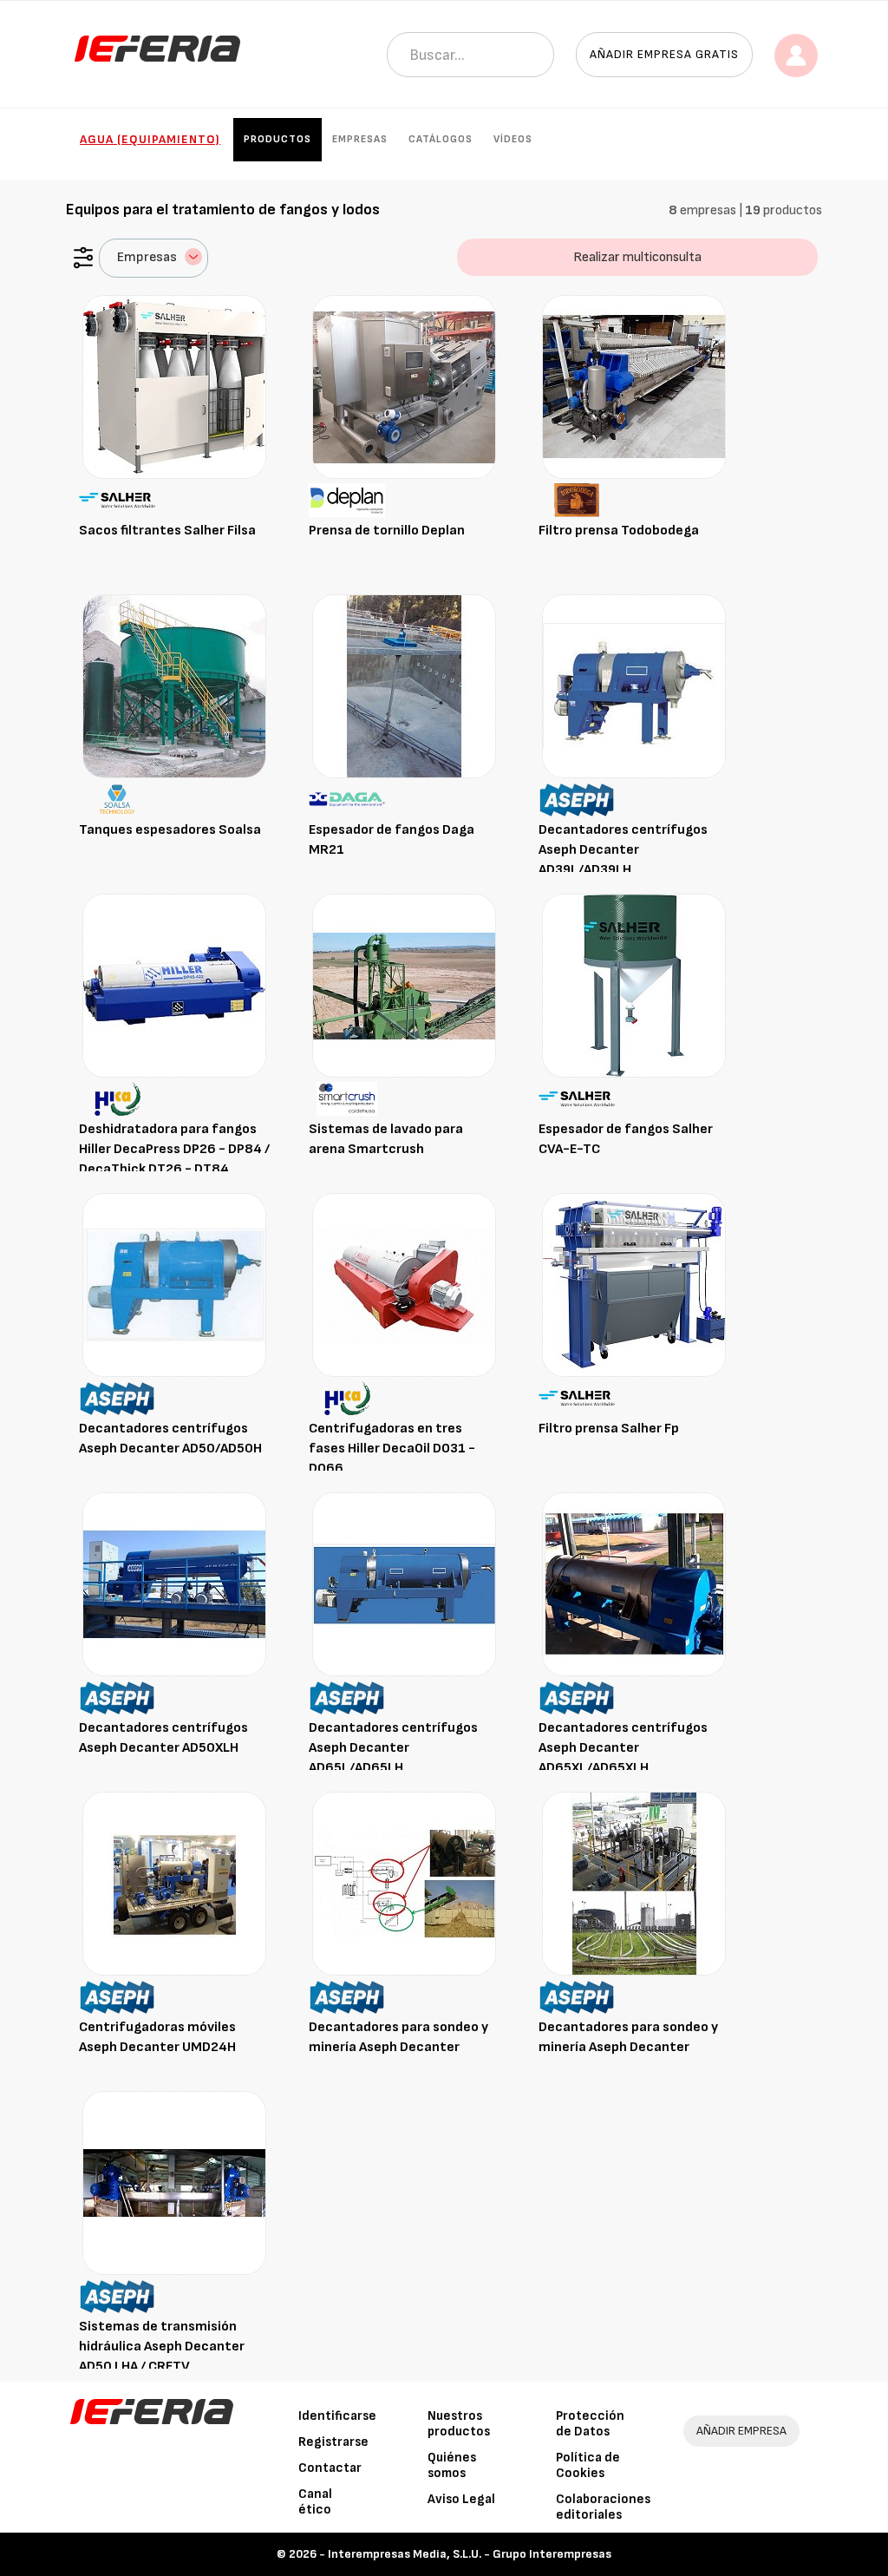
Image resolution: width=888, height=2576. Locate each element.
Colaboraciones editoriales (603, 2507)
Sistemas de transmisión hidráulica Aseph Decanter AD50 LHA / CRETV (162, 2347)
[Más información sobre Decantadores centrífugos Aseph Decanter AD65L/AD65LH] (404, 1584)
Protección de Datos (590, 2424)
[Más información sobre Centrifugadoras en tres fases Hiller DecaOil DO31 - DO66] (404, 1285)
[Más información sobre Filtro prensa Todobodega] (634, 387)
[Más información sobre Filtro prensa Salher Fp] (634, 1285)
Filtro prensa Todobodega (619, 531)
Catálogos (441, 139)
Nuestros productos (459, 2424)
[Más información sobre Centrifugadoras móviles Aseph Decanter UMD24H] (174, 1883)
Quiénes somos (452, 2465)
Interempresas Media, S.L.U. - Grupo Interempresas (470, 2554)
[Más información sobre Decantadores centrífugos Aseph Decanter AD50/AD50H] (174, 1285)
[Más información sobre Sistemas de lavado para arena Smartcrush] (404, 985)
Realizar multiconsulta (637, 257)
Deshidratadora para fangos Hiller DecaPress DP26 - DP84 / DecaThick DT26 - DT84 (174, 1149)
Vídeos (513, 139)
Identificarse (337, 2416)
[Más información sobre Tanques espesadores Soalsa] (174, 686)
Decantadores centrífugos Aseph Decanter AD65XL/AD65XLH (623, 1748)
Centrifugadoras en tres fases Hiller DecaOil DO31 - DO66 (392, 1449)
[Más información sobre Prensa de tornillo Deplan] (404, 387)
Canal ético (315, 2502)
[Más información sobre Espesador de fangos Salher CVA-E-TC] (634, 985)
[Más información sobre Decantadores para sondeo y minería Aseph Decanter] (404, 1883)
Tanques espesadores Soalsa (170, 830)
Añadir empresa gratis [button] (664, 54)
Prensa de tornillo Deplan (387, 531)
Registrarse (333, 2442)
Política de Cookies (588, 2465)
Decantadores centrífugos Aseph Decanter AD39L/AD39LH (623, 850)
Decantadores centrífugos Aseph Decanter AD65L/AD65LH (393, 1748)
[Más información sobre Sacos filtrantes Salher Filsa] (174, 387)
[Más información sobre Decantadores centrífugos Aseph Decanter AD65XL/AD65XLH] (634, 1584)
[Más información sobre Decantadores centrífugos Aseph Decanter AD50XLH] (174, 1584)
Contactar (330, 2468)
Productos (277, 139)
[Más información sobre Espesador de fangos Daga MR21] (404, 686)
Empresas (360, 139)
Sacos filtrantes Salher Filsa (167, 531)
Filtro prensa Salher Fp (609, 1429)
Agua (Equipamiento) (150, 139)
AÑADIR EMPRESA (741, 2431)
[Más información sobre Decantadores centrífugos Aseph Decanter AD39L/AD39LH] (634, 686)
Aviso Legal (461, 2499)
